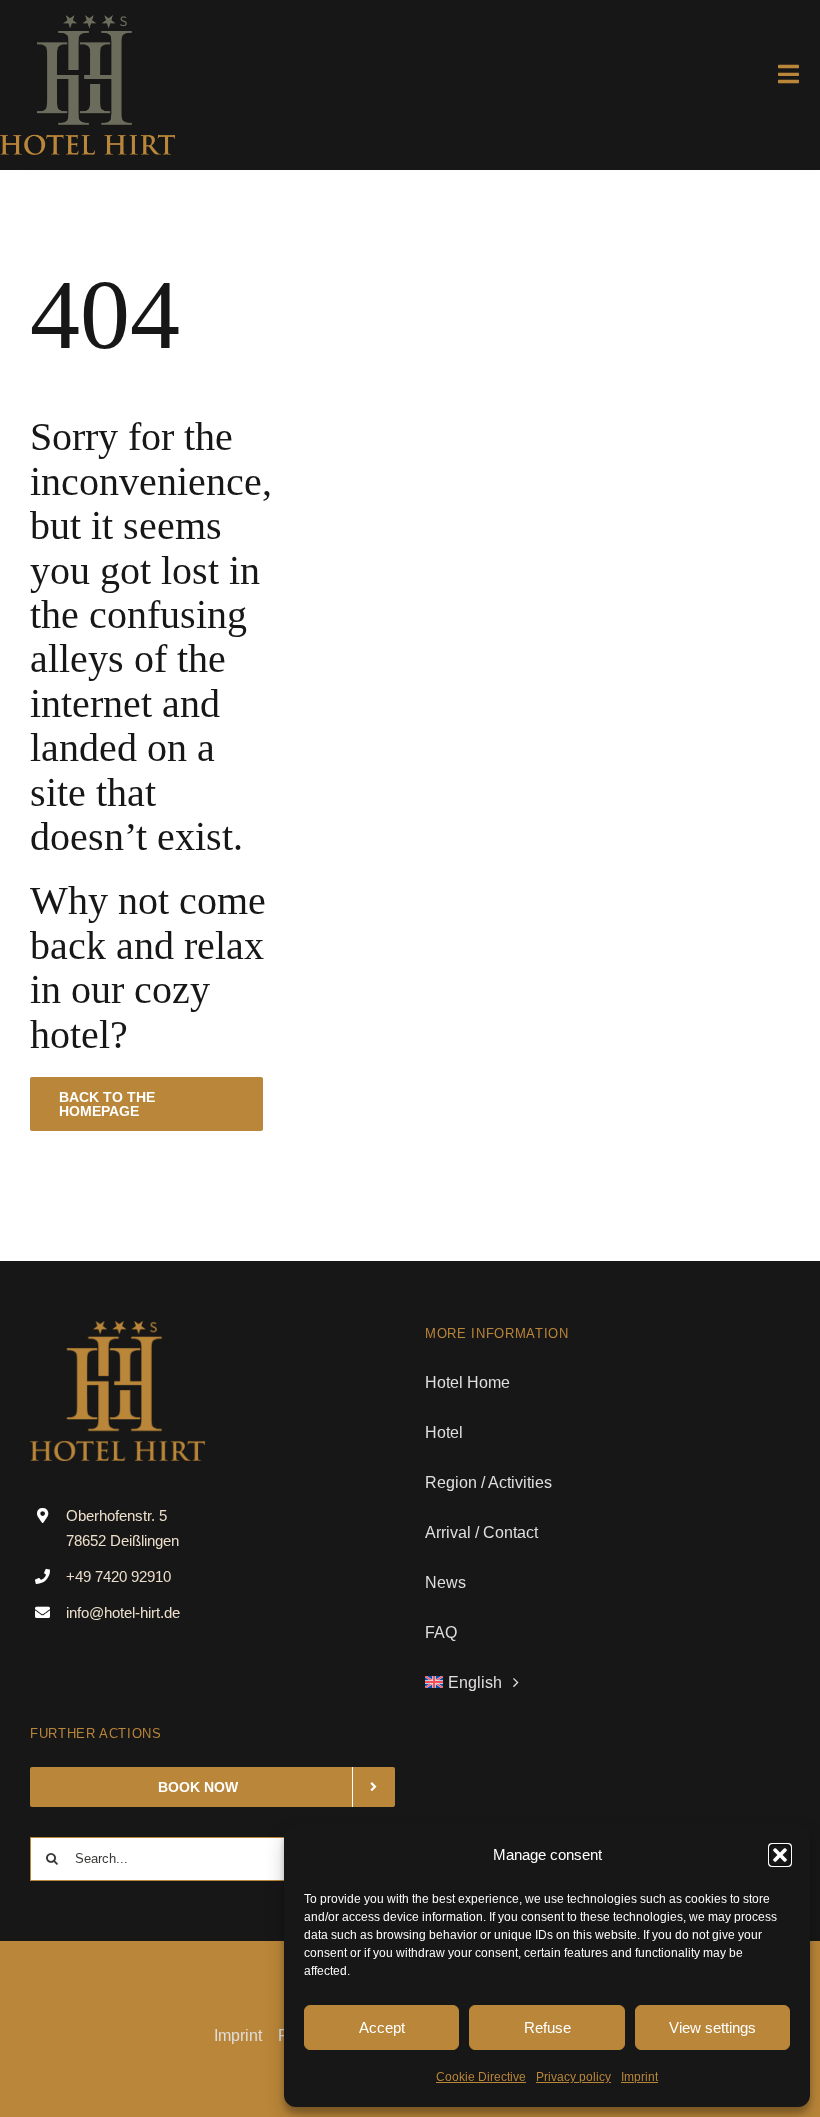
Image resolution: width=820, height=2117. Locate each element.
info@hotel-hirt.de (123, 1612)
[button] (780, 1855)
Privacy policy (573, 2077)
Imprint (639, 2077)
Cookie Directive (481, 2077)
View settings (712, 2027)
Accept (382, 2027)
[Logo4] (87, 22)
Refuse (547, 2027)
